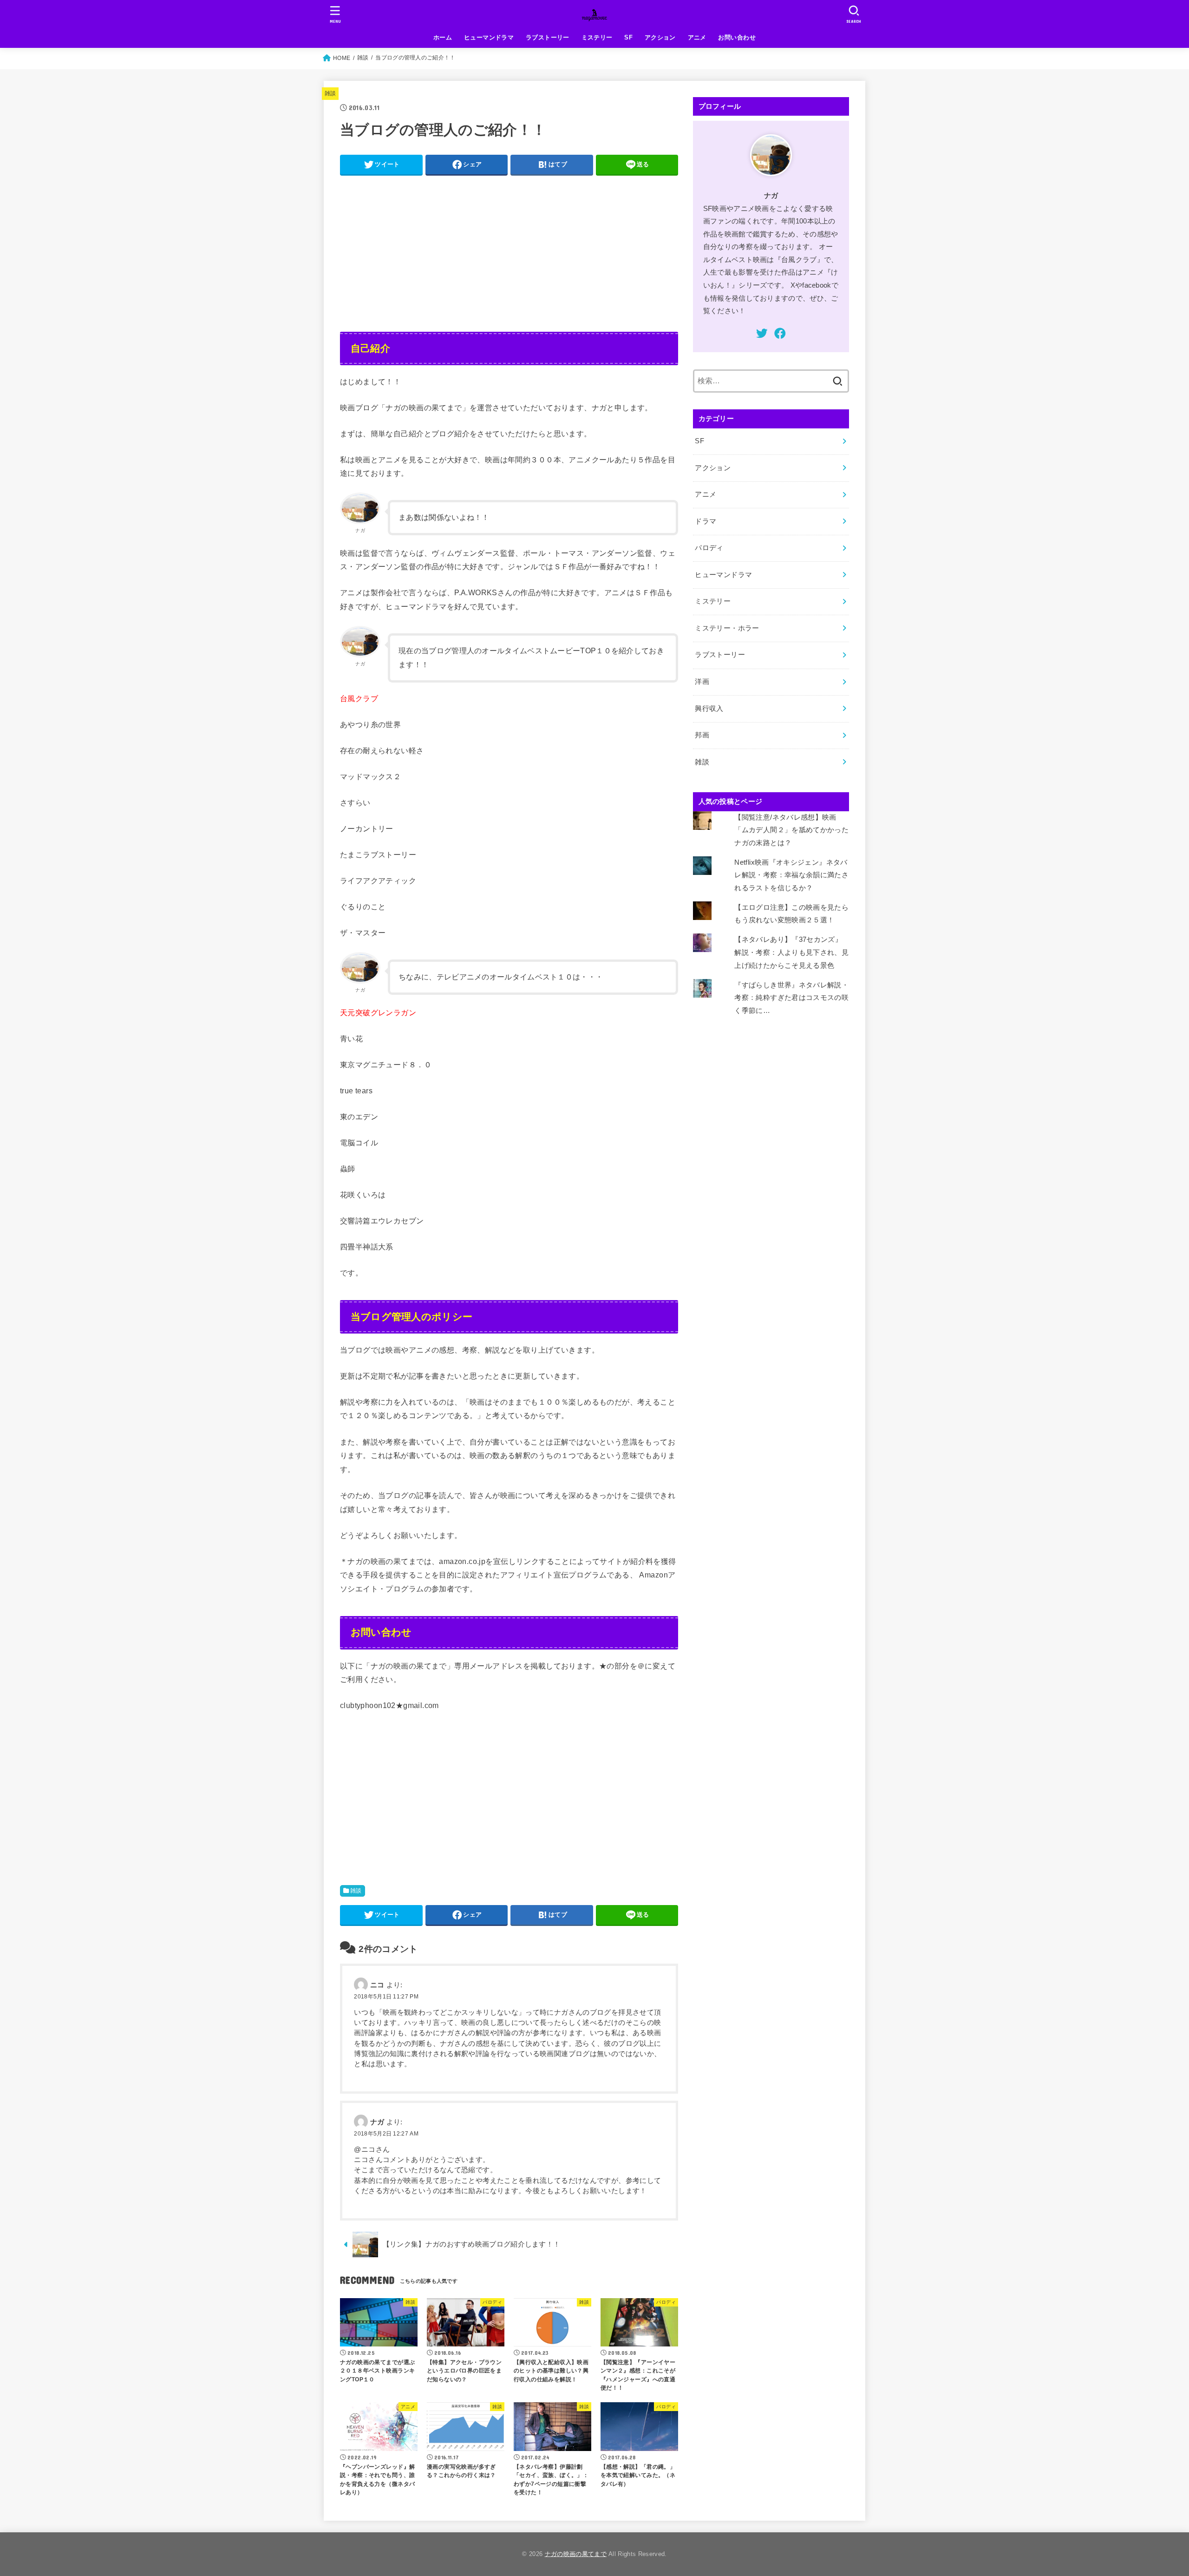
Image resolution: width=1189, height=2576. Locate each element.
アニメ (697, 37)
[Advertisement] (509, 247)
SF (628, 37)
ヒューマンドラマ (489, 37)
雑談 (330, 93)
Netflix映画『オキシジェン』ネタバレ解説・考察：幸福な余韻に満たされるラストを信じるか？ (791, 875)
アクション (660, 37)
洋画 (702, 682)
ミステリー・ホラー (727, 628)
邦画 (702, 735)
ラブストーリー (548, 37)
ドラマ (706, 521)
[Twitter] (762, 333)
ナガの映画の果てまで (576, 2554)
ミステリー (597, 37)
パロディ (709, 548)
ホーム (443, 37)
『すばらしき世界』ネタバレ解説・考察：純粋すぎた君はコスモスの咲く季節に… (791, 998)
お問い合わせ (737, 37)
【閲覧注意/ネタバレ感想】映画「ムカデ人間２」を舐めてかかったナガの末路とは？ (791, 830)
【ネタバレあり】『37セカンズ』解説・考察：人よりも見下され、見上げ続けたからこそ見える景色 (791, 952)
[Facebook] (780, 333)
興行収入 (709, 709)
